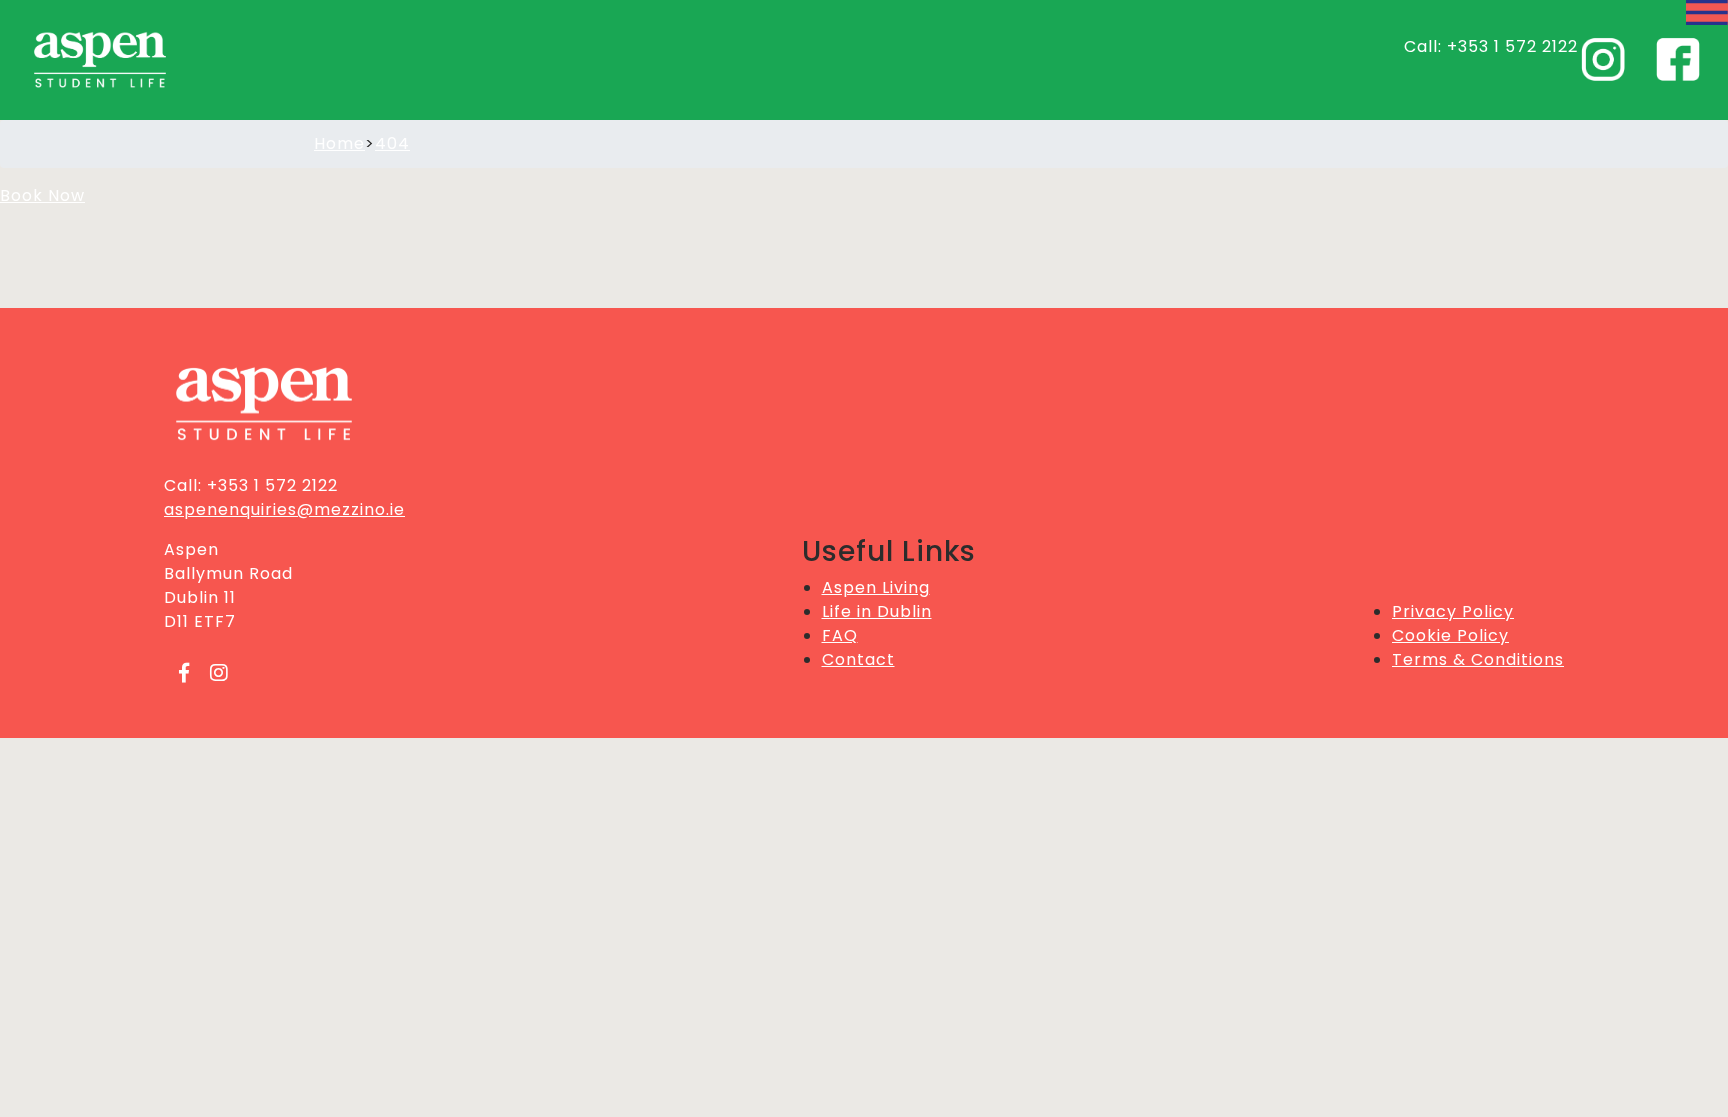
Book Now (42, 195)
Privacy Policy (1453, 611)
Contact (858, 659)
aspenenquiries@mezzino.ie (284, 509)
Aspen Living (876, 587)
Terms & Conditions (1478, 659)
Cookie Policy (1450, 635)
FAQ (840, 635)
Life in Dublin (877, 611)
